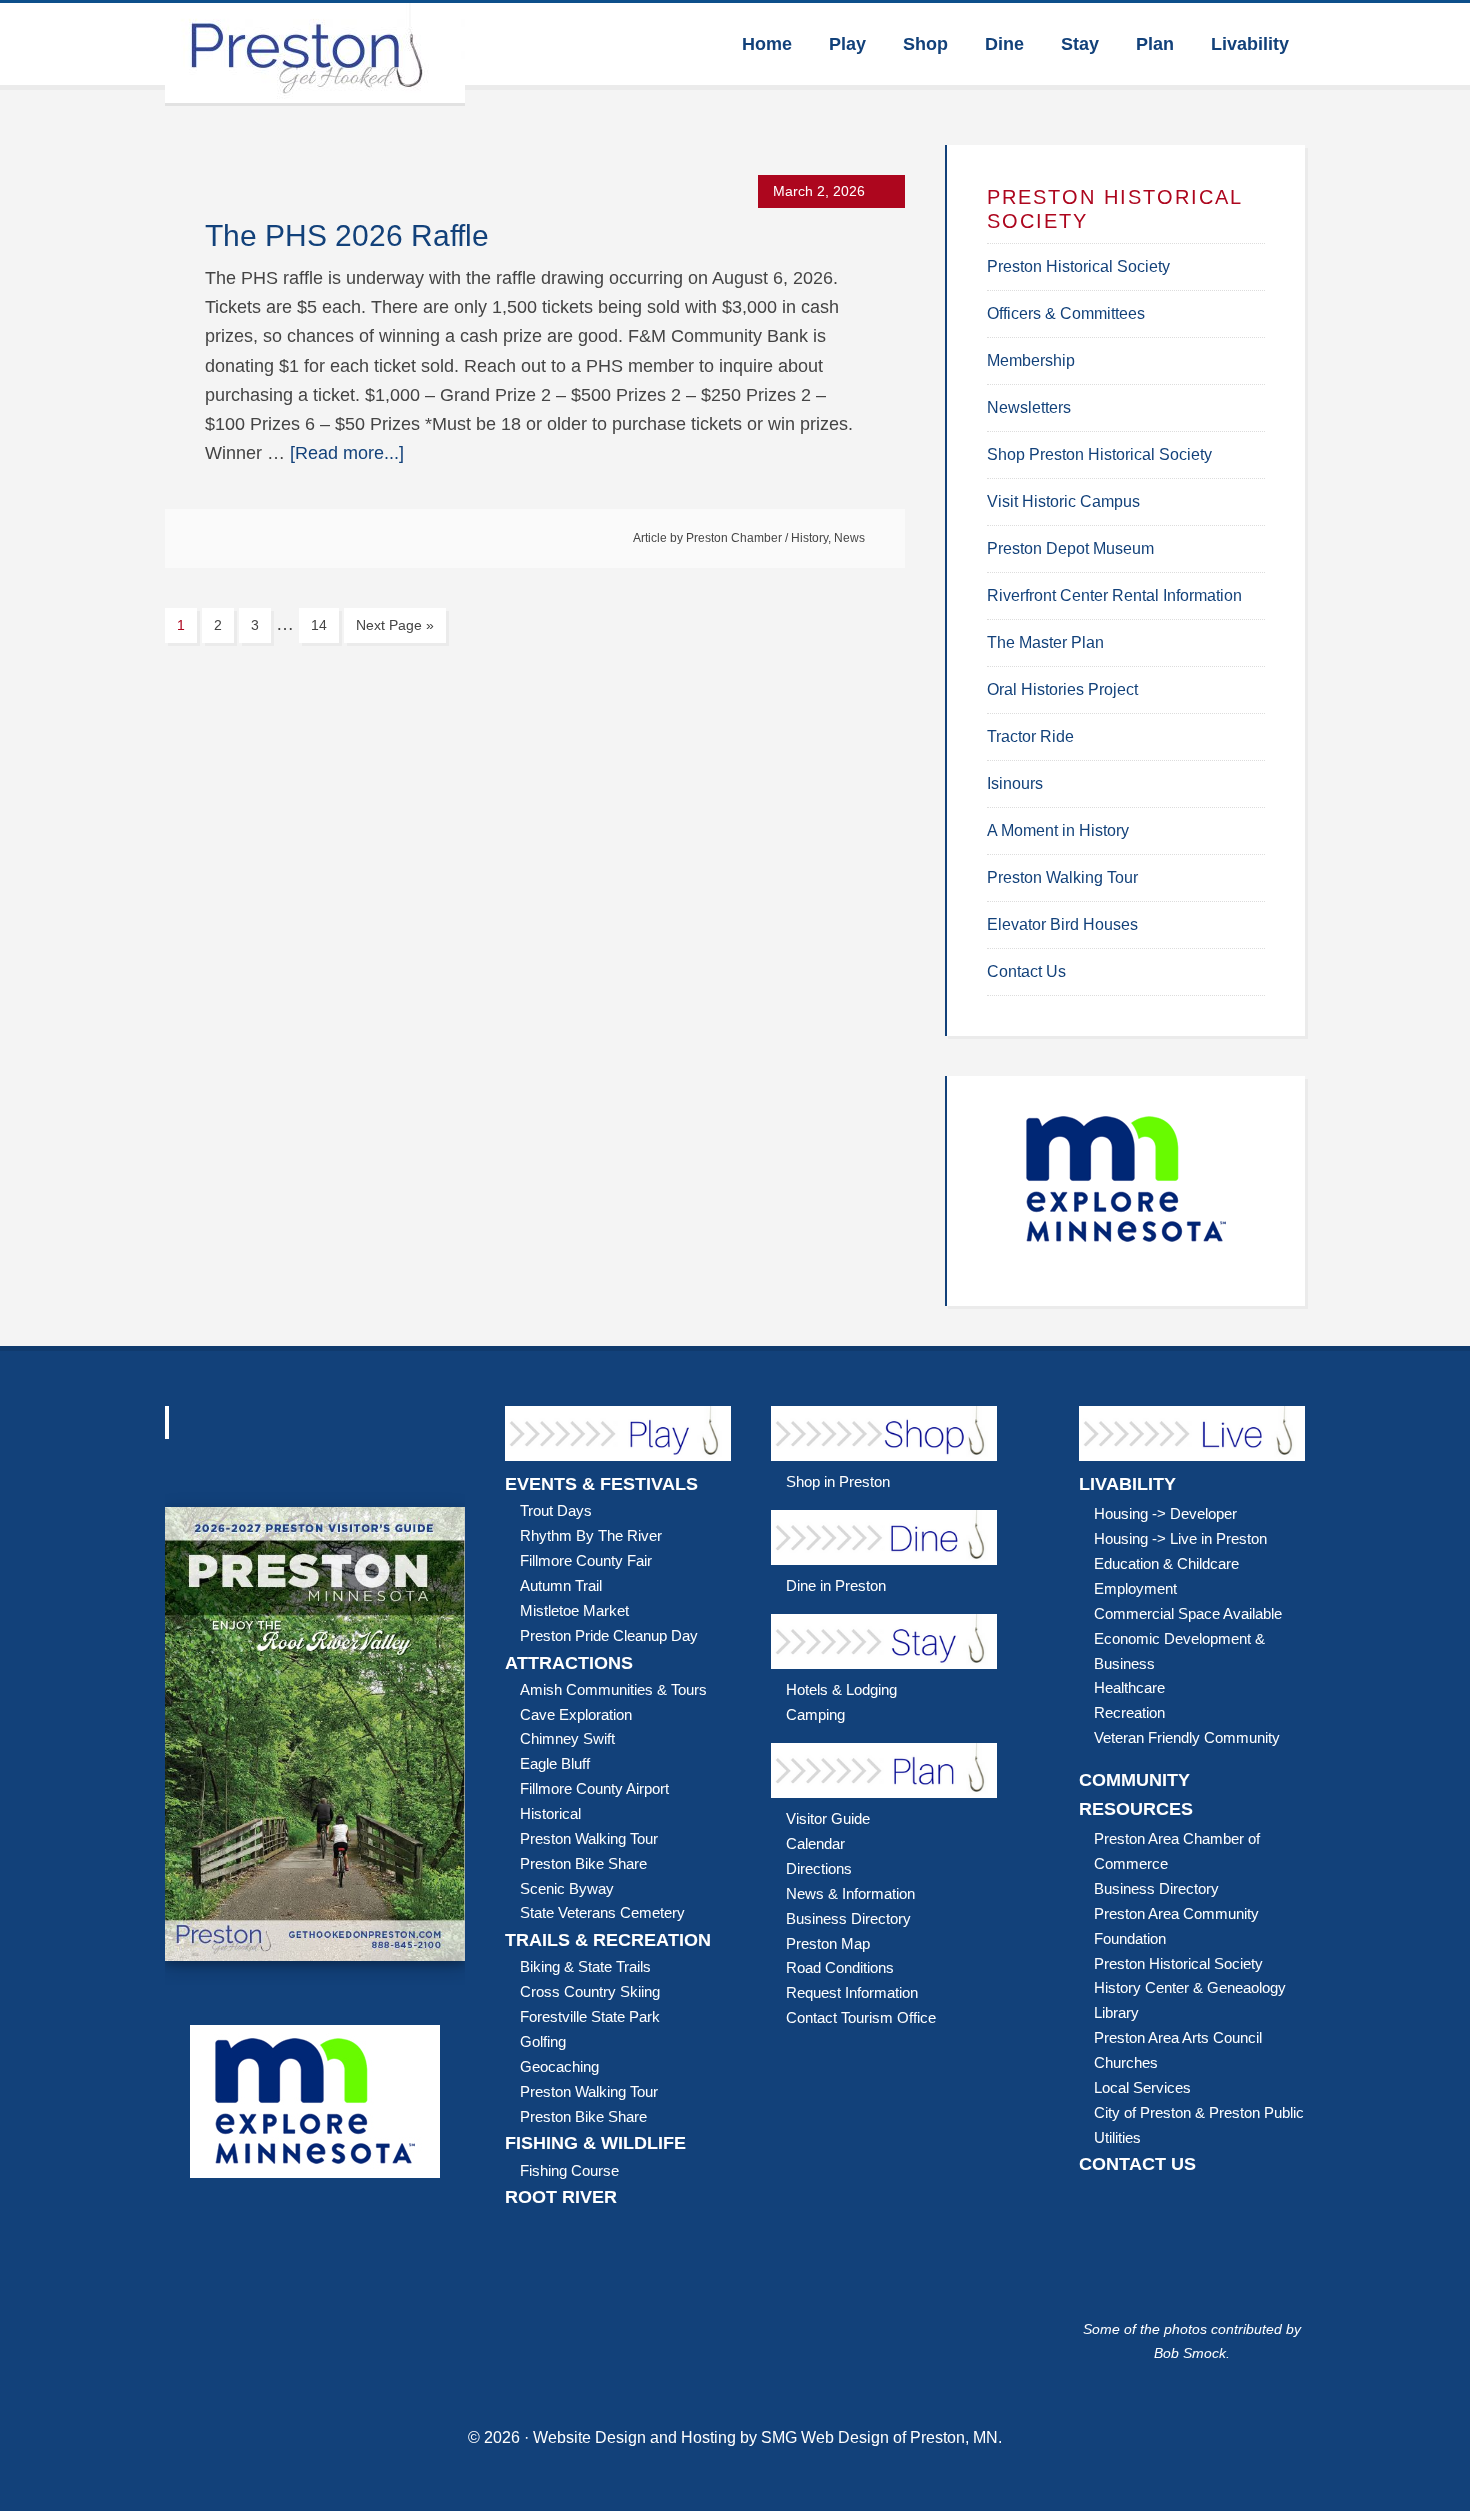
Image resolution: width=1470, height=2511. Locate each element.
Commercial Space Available (1188, 1613)
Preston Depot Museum (1070, 548)
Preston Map (828, 1943)
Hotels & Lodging (841, 1689)
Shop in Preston (838, 1481)
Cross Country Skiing (590, 1991)
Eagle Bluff (555, 1763)
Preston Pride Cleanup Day (609, 1635)
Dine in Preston (836, 1585)
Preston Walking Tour (1062, 877)
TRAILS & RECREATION (608, 1940)
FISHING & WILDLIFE (595, 2143)
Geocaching (559, 2066)
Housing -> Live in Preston (1180, 1538)
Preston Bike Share (583, 1863)
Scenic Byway (567, 1888)
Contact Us (1026, 971)
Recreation (1129, 1712)
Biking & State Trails (585, 1966)
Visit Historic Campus (1063, 501)
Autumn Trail (561, 1585)
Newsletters (1029, 407)
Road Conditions (840, 1967)
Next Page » (395, 625)
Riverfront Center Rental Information (1114, 595)
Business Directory (848, 1918)
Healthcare (1129, 1687)
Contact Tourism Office (861, 2017)
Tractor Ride (1030, 736)
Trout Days (556, 1510)
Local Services (1142, 2087)
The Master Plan (1045, 642)
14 (319, 625)
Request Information (852, 1992)
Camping (815, 1714)
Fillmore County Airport (594, 1788)
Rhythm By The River (591, 1535)
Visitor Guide (828, 1818)
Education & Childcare (1166, 1563)
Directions (819, 1868)
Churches (1126, 2062)
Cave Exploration (576, 1714)
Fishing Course (569, 2170)
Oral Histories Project (1062, 689)
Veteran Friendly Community (1187, 1737)
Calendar (815, 1843)
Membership (1031, 360)
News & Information (850, 1893)
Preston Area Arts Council (1178, 2037)
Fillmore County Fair (586, 1560)
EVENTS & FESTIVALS (601, 1484)
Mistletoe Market (574, 1610)
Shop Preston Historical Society (1099, 454)
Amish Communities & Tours (613, 1689)
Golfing (543, 2041)
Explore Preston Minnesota (315, 53)
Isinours (1015, 783)
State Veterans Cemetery (602, 1912)
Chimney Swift (567, 1738)
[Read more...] (347, 453)
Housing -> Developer (1165, 1513)
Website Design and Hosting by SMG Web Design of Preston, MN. (767, 2437)
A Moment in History (1058, 830)
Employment (1135, 1588)
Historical (550, 1813)
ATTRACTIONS (569, 1663)
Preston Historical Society (1078, 266)
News (849, 538)
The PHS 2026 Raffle (347, 235)
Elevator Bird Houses (1062, 924)
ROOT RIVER (561, 2197)
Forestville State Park (590, 2016)
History (809, 538)
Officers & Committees (1066, 313)
